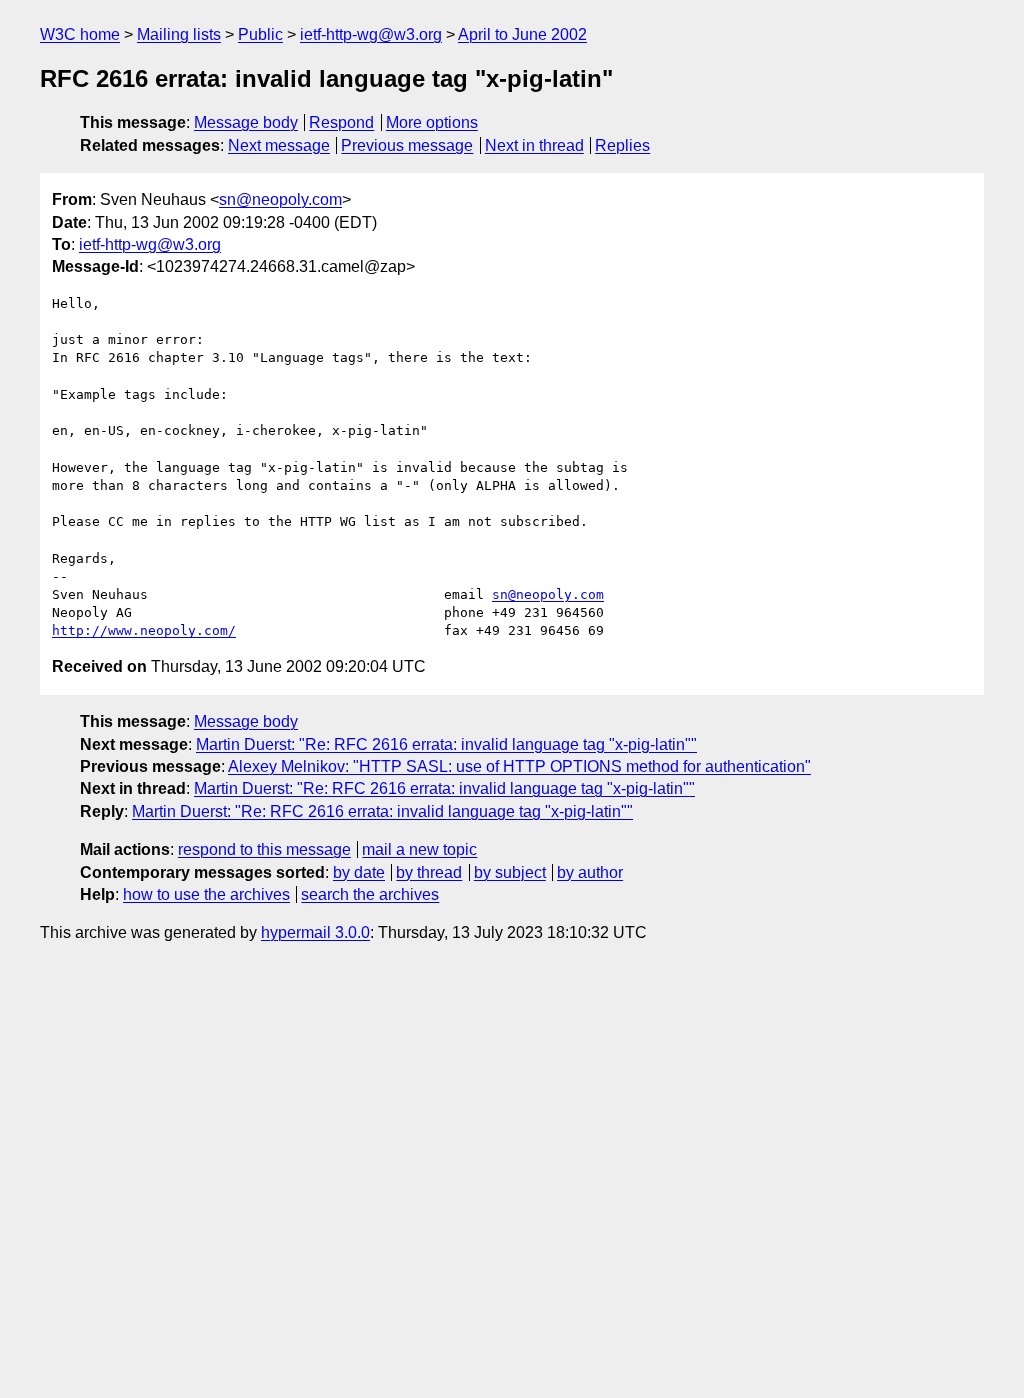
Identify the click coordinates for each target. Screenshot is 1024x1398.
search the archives (370, 894)
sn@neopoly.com (280, 199)
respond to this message (264, 849)
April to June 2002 (522, 34)
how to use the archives (206, 894)
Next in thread (534, 145)
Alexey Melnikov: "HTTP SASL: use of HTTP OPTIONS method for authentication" (519, 766)
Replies (622, 145)
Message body (246, 122)
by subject (510, 872)
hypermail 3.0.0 (315, 932)
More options (432, 122)
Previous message (407, 145)
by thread (429, 872)
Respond (341, 122)
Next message (279, 145)
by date (359, 872)
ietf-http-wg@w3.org (371, 34)
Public (260, 34)
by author (590, 872)
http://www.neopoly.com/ (144, 630)
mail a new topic (419, 849)
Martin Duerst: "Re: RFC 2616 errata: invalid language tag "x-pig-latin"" (446, 744)
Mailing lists (179, 34)
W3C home (80, 34)
